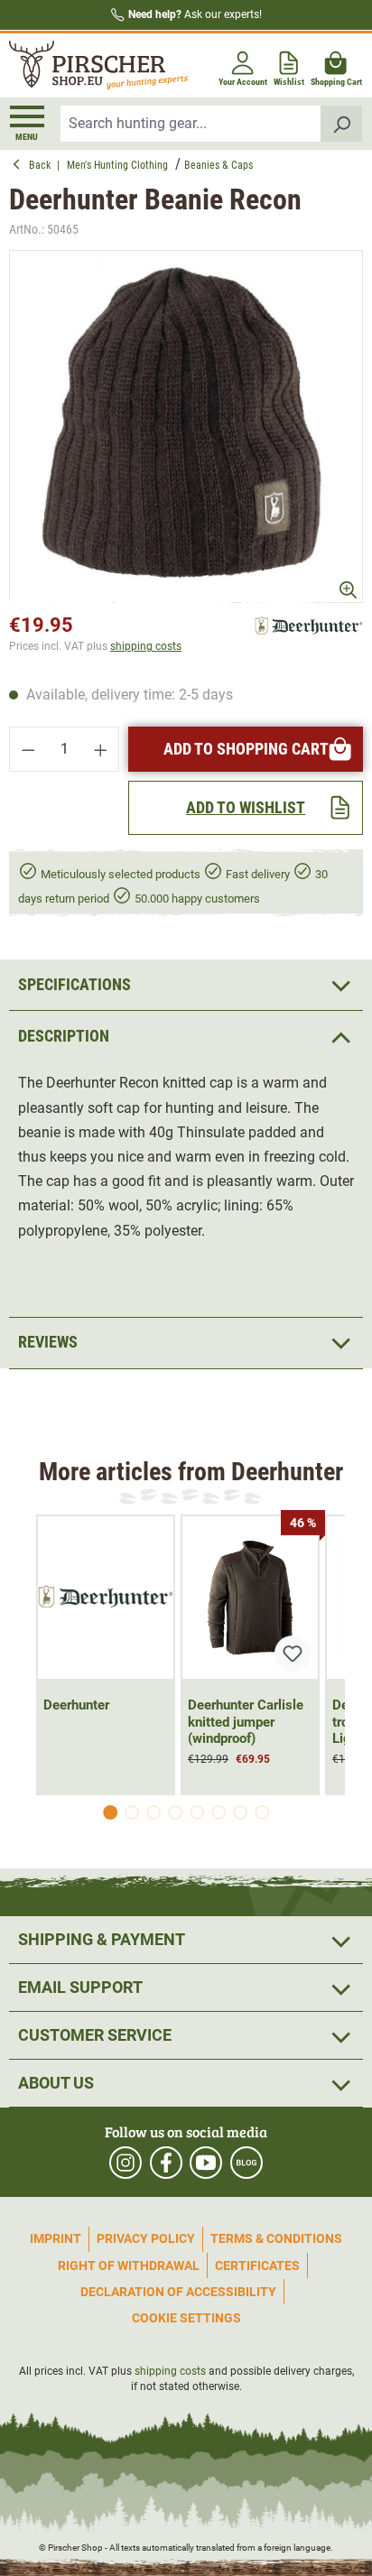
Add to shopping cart (246, 749)
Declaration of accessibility (178, 2292)
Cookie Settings (186, 2318)
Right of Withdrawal (129, 2266)
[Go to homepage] (96, 66)
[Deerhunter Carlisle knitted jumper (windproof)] (250, 1598)
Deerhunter (76, 1705)
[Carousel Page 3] (153, 1812)
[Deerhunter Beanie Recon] (186, 427)
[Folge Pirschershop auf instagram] (126, 2163)
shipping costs (146, 646)
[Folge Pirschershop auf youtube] (206, 2163)
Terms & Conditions (276, 2238)
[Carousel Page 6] (219, 1812)
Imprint (56, 2238)
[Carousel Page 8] (262, 1812)
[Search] (342, 124)
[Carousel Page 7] (240, 1812)
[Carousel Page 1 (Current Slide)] (110, 1812)
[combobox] (191, 124)
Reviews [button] (48, 1342)
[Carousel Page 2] (132, 1812)
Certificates (257, 2266)
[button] (186, 1036)
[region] (186, 427)
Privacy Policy (146, 2238)
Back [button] (43, 165)
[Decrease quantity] (28, 749)
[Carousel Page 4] (175, 1812)
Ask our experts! (195, 14)
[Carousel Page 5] (197, 1812)
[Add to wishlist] (293, 1654)
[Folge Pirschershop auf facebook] (166, 2163)
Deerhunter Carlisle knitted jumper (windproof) (246, 1722)
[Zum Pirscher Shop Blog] (246, 2163)
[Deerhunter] (309, 625)
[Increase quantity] (101, 749)
